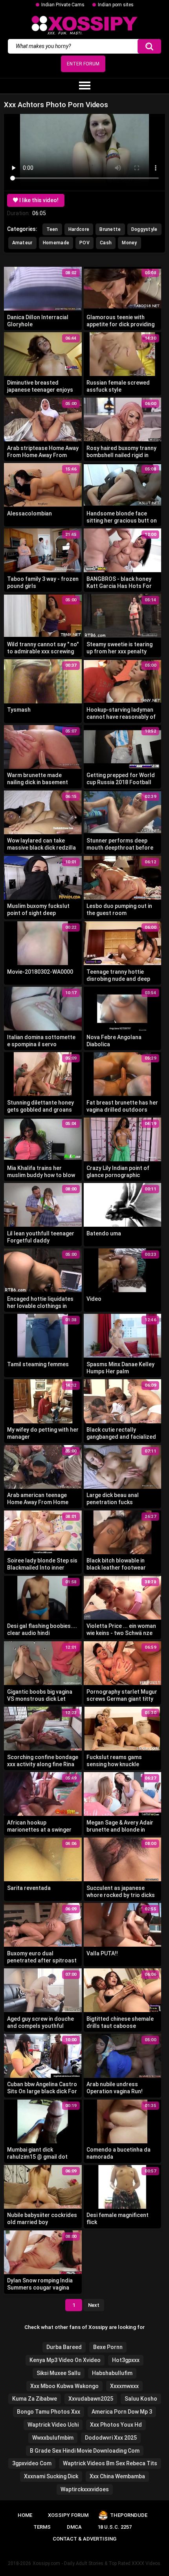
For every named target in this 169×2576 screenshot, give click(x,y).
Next (94, 2305)
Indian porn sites (116, 5)
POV (84, 243)
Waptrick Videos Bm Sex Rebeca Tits (110, 2463)
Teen (52, 229)
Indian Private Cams (63, 5)
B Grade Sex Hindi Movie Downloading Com (85, 2451)
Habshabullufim (112, 2373)
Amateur (22, 243)
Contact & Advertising (84, 2539)
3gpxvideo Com (32, 2463)
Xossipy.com (46, 2563)
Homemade (56, 243)
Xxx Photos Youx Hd (116, 2425)
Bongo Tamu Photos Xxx (49, 2412)
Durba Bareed (64, 2347)
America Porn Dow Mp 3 (122, 2412)
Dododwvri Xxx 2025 (111, 2438)
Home (25, 2515)
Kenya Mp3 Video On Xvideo (65, 2360)
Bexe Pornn (108, 2347)
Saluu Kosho (141, 2399)
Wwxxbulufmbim (53, 2438)
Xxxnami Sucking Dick (51, 2476)
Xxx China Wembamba (117, 2476)
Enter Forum (83, 64)
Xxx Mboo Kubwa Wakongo (64, 2386)
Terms (42, 2527)
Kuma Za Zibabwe (35, 2399)
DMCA (74, 2527)
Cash (106, 243)
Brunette (110, 229)
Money (130, 243)
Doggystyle (144, 229)
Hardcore (79, 229)
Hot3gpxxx (126, 2360)
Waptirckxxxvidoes (85, 2489)
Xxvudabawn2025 (91, 2399)
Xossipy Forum (68, 2515)
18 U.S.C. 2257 (115, 2527)
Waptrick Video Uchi (53, 2425)
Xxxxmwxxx (124, 2386)
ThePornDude (129, 2515)
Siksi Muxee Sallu (59, 2373)
